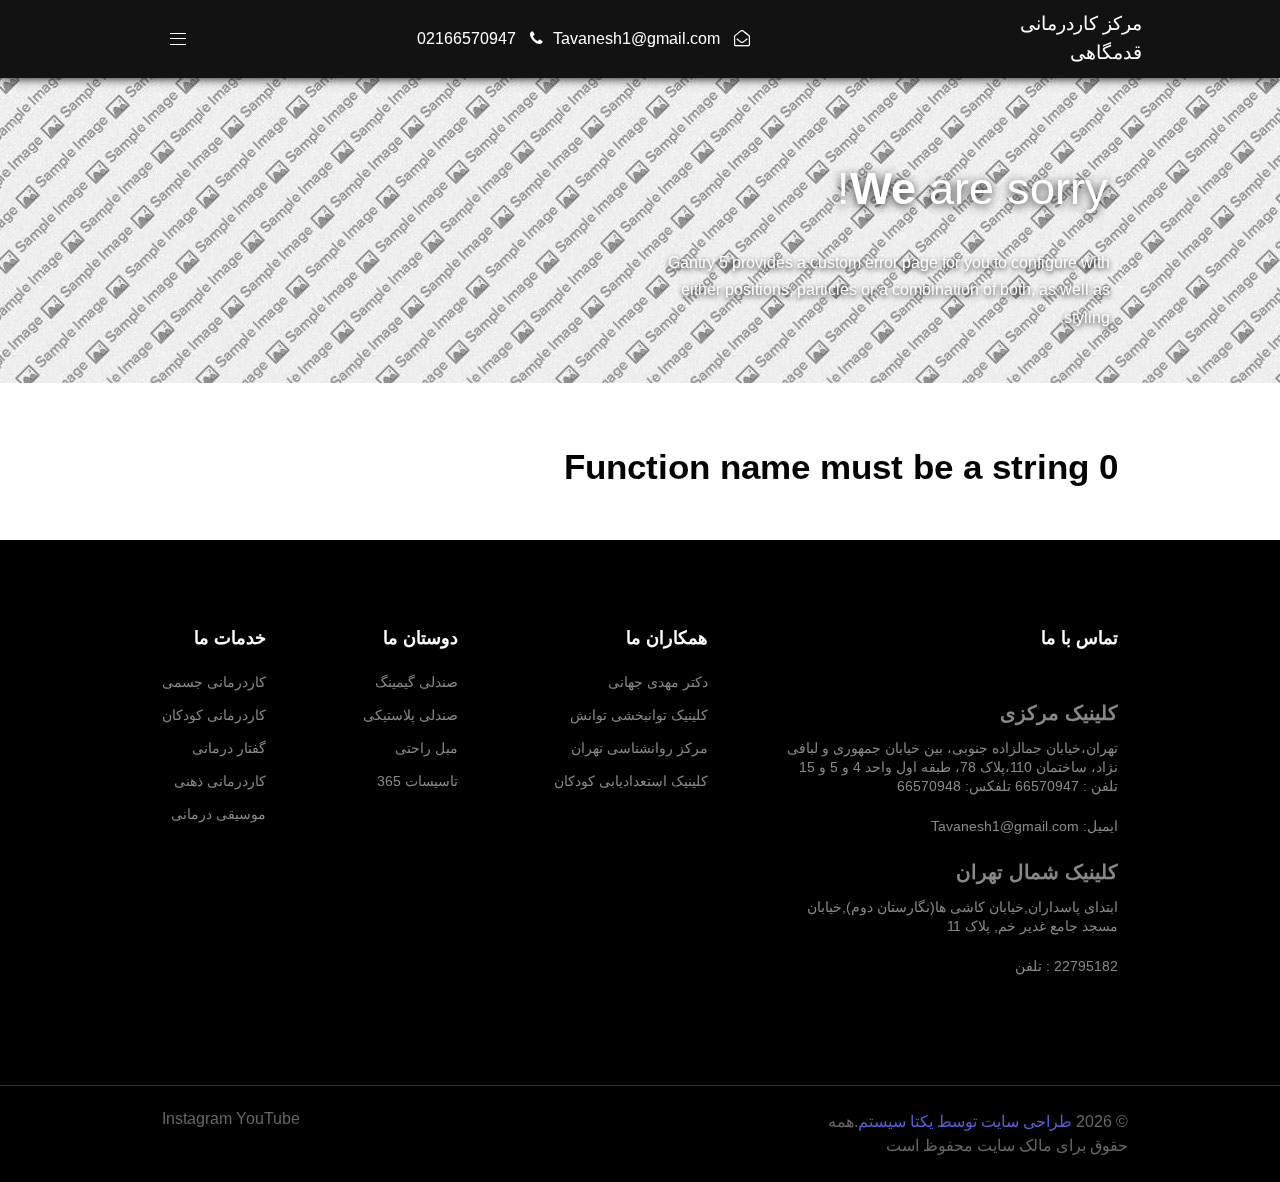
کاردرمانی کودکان (214, 715)
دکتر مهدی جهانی (658, 682)
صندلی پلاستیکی (410, 715)
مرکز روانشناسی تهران (639, 748)
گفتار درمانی (229, 748)
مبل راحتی (426, 748)
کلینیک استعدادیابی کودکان (631, 781)
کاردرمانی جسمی (214, 682)
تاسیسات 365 (417, 781)
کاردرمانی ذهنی (220, 781)
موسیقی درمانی (218, 814)
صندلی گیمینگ (416, 682)
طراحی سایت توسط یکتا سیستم (965, 1121)
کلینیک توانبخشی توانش (639, 715)
